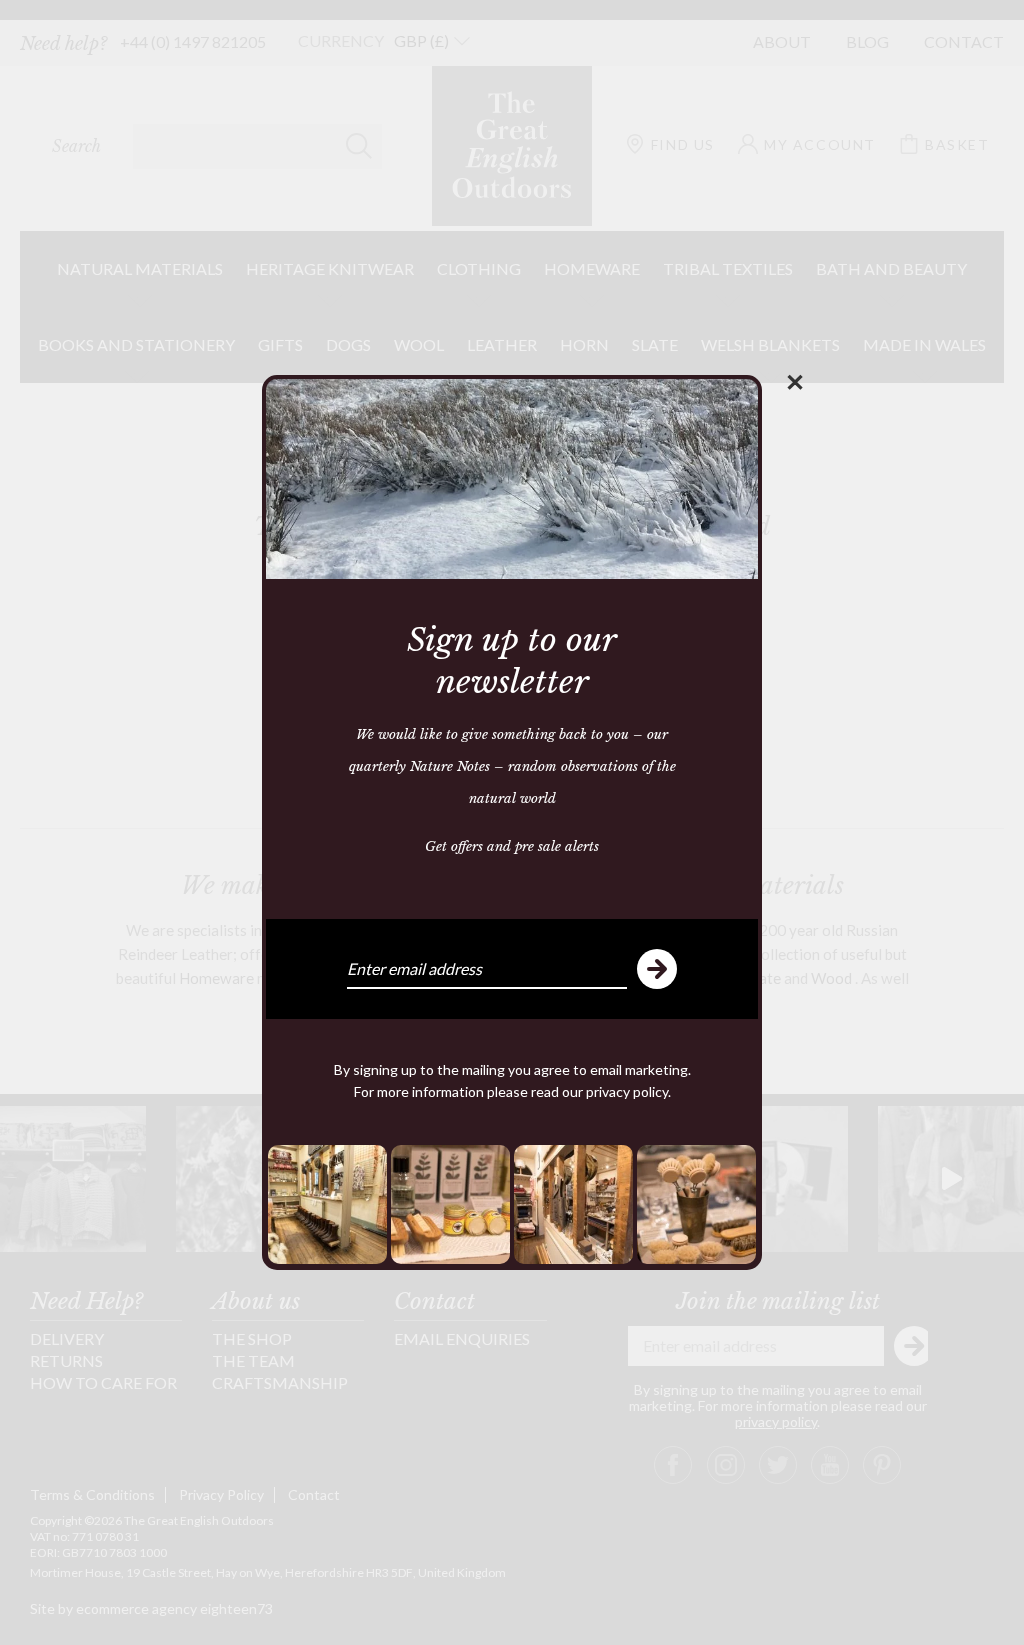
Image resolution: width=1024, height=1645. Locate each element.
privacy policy (627, 1091)
